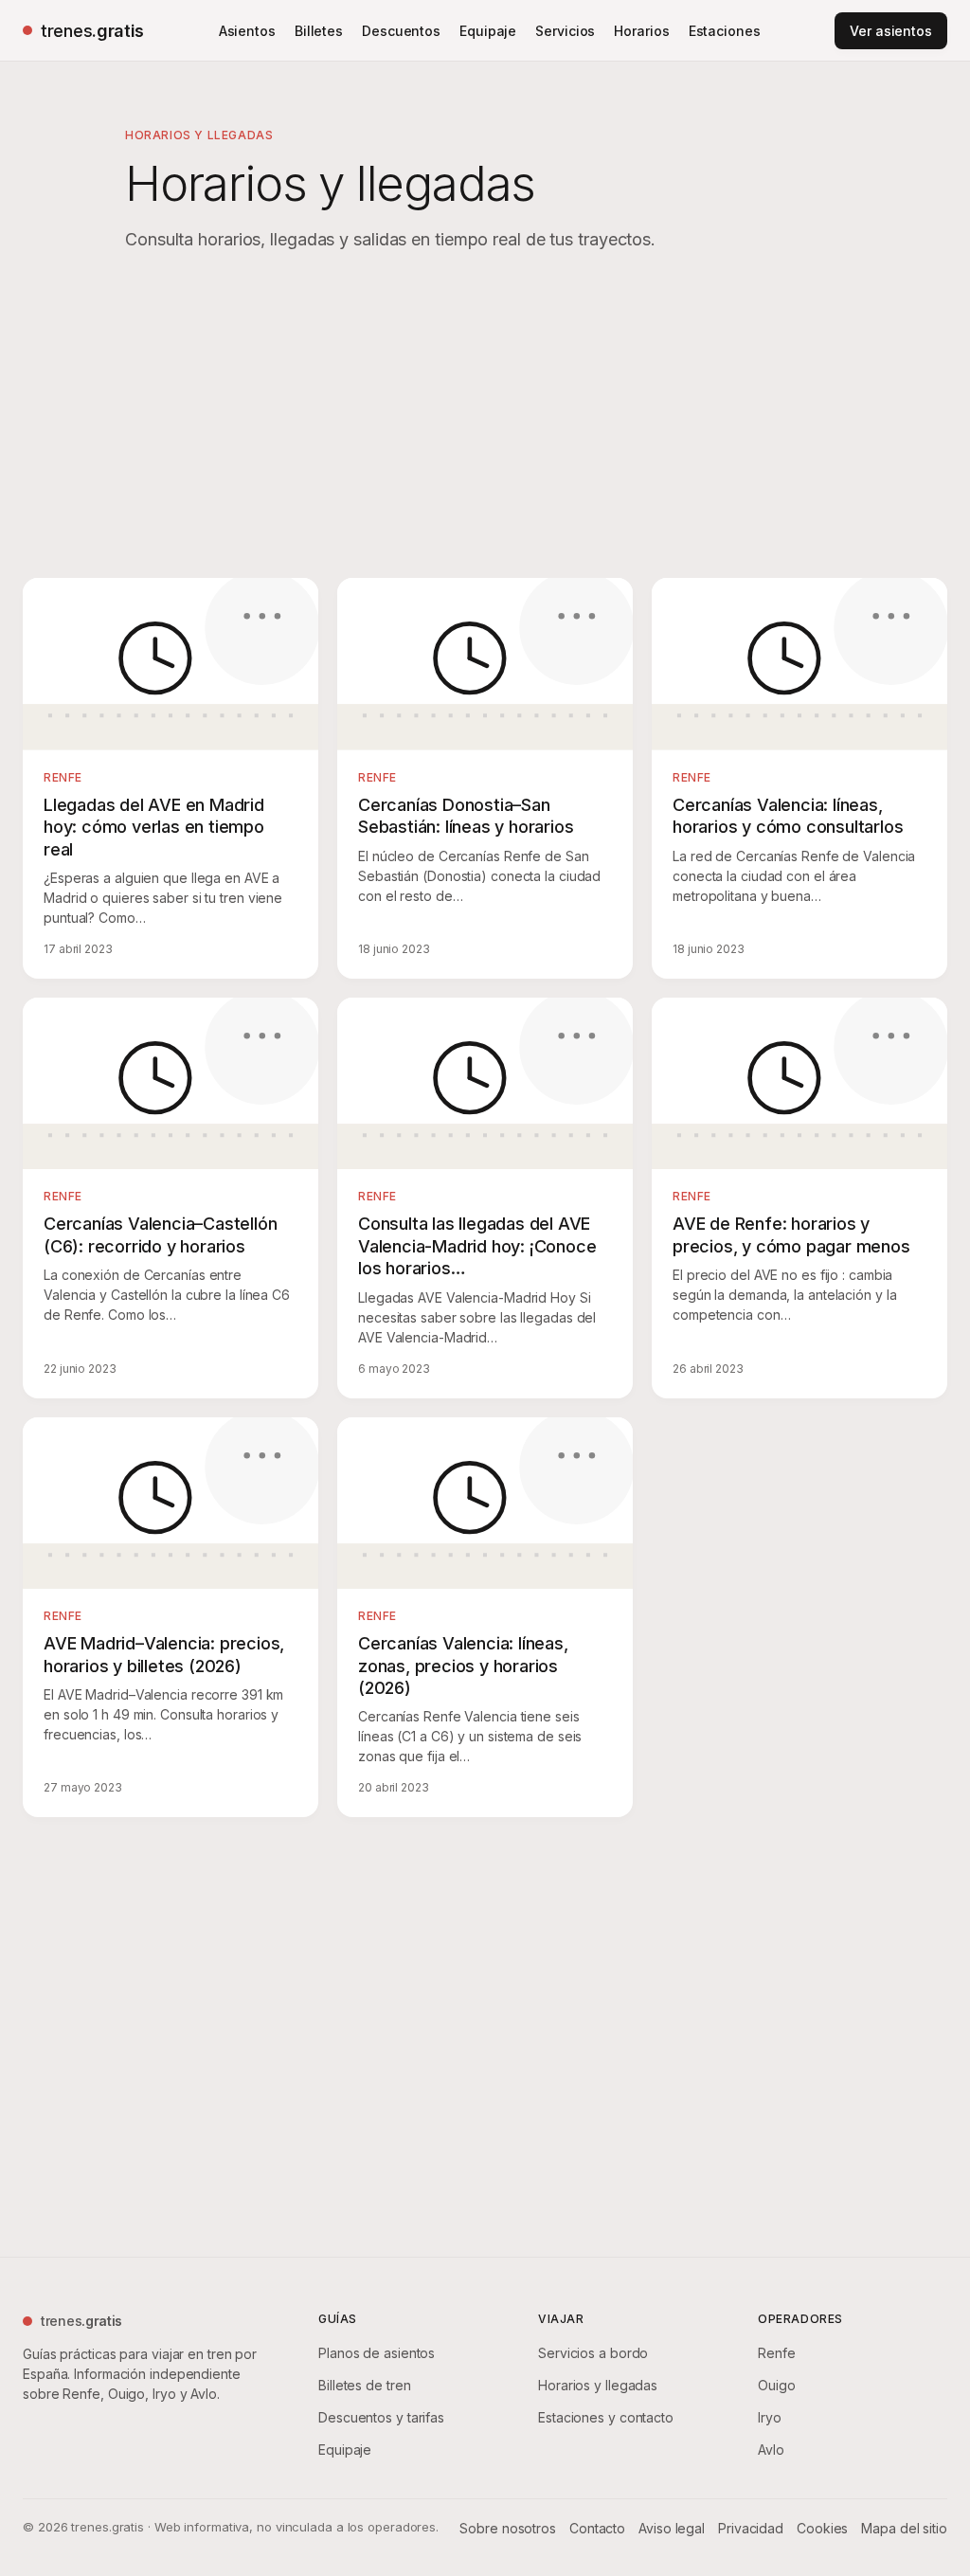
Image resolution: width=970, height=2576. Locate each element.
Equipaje (488, 31)
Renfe (777, 2353)
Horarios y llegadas (598, 2385)
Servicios (565, 31)
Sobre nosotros (508, 2528)
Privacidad (751, 2528)
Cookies (822, 2528)
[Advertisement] (485, 419)
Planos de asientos (377, 2353)
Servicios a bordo (593, 2353)
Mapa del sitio (904, 2528)
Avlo (771, 2450)
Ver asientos (891, 31)
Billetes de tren (364, 2385)
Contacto (597, 2528)
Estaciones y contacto (606, 2417)
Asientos (247, 31)
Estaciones (725, 31)
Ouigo (777, 2385)
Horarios (641, 31)
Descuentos (401, 31)
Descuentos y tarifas (381, 2417)
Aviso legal (672, 2528)
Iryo (770, 2417)
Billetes (319, 31)
